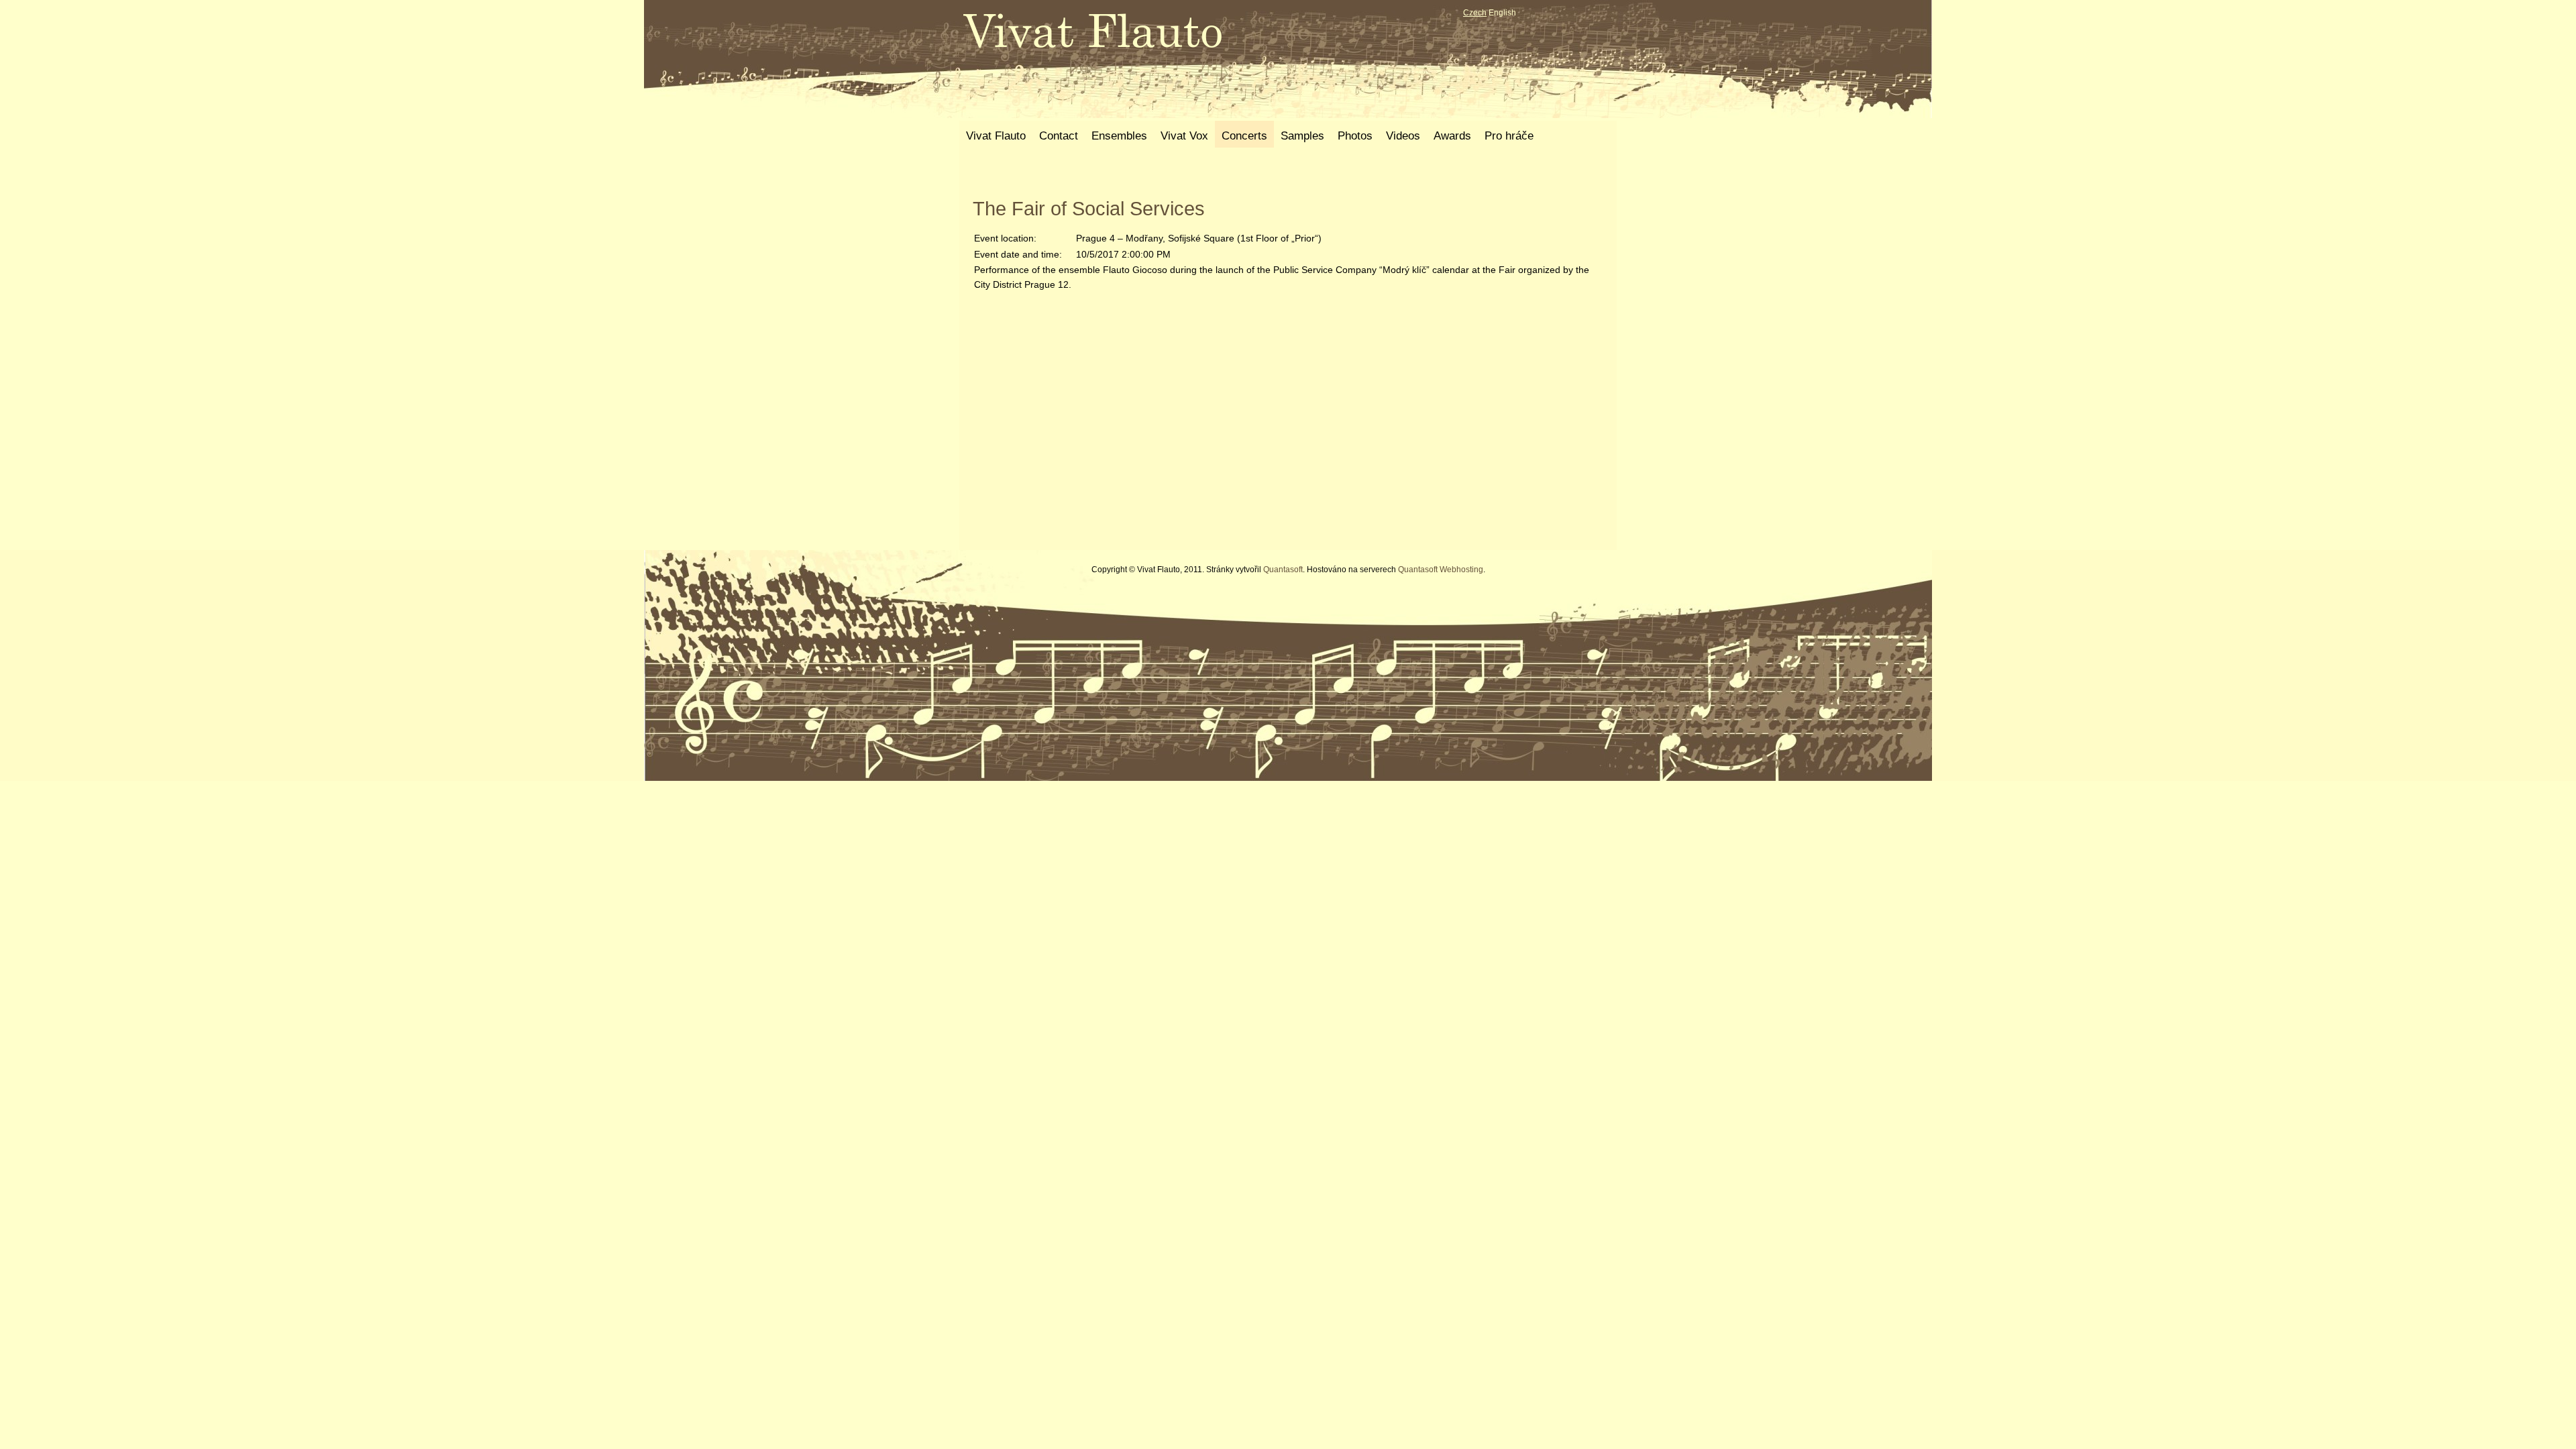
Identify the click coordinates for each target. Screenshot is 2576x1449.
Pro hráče (1509, 136)
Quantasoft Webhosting (1441, 570)
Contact (1059, 136)
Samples (1302, 136)
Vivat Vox (1184, 136)
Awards (1452, 136)
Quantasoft (1283, 570)
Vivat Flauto (996, 136)
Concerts (1244, 136)
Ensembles (1119, 136)
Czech (1475, 13)
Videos (1403, 136)
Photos (1355, 136)
